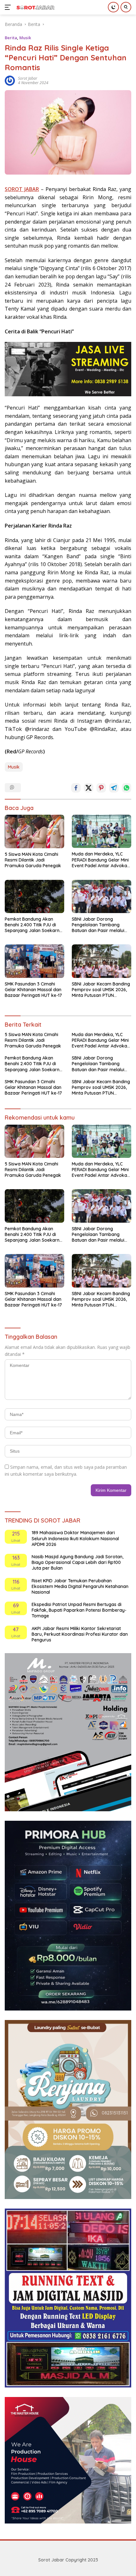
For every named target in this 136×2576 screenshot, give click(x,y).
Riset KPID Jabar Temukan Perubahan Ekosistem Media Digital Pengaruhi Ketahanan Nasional (80, 1586)
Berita (11, 38)
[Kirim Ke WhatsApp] (127, 788)
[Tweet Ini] (89, 788)
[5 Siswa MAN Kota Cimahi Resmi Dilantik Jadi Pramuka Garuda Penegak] (34, 831)
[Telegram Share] (114, 788)
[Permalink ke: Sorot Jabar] (10, 80)
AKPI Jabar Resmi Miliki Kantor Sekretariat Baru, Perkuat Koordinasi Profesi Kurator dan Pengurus (80, 1634)
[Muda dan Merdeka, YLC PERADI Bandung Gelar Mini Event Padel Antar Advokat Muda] (102, 831)
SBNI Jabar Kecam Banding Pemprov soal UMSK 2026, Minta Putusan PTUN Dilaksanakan (101, 990)
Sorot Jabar (28, 78)
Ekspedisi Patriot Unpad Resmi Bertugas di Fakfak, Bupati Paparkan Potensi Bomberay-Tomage (79, 1610)
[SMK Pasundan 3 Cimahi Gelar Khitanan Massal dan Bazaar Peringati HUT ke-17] (34, 961)
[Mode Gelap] (113, 7)
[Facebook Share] (76, 788)
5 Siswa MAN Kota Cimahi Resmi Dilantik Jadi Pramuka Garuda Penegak (33, 860)
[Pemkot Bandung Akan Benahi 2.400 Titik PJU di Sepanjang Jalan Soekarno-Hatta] (34, 896)
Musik (25, 38)
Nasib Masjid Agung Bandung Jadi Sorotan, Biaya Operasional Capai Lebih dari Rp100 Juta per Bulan (77, 1562)
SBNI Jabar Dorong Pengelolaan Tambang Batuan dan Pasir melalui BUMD (98, 925)
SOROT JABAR (22, 189)
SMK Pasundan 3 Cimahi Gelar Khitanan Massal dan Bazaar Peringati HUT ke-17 (33, 990)
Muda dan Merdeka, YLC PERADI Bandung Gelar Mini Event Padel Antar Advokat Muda (100, 860)
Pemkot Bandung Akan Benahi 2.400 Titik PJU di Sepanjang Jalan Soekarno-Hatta (34, 925)
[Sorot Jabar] (35, 7)
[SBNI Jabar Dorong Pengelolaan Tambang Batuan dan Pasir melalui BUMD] (102, 896)
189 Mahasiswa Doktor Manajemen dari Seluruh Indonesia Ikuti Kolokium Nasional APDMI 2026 (75, 1538)
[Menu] (9, 7)
